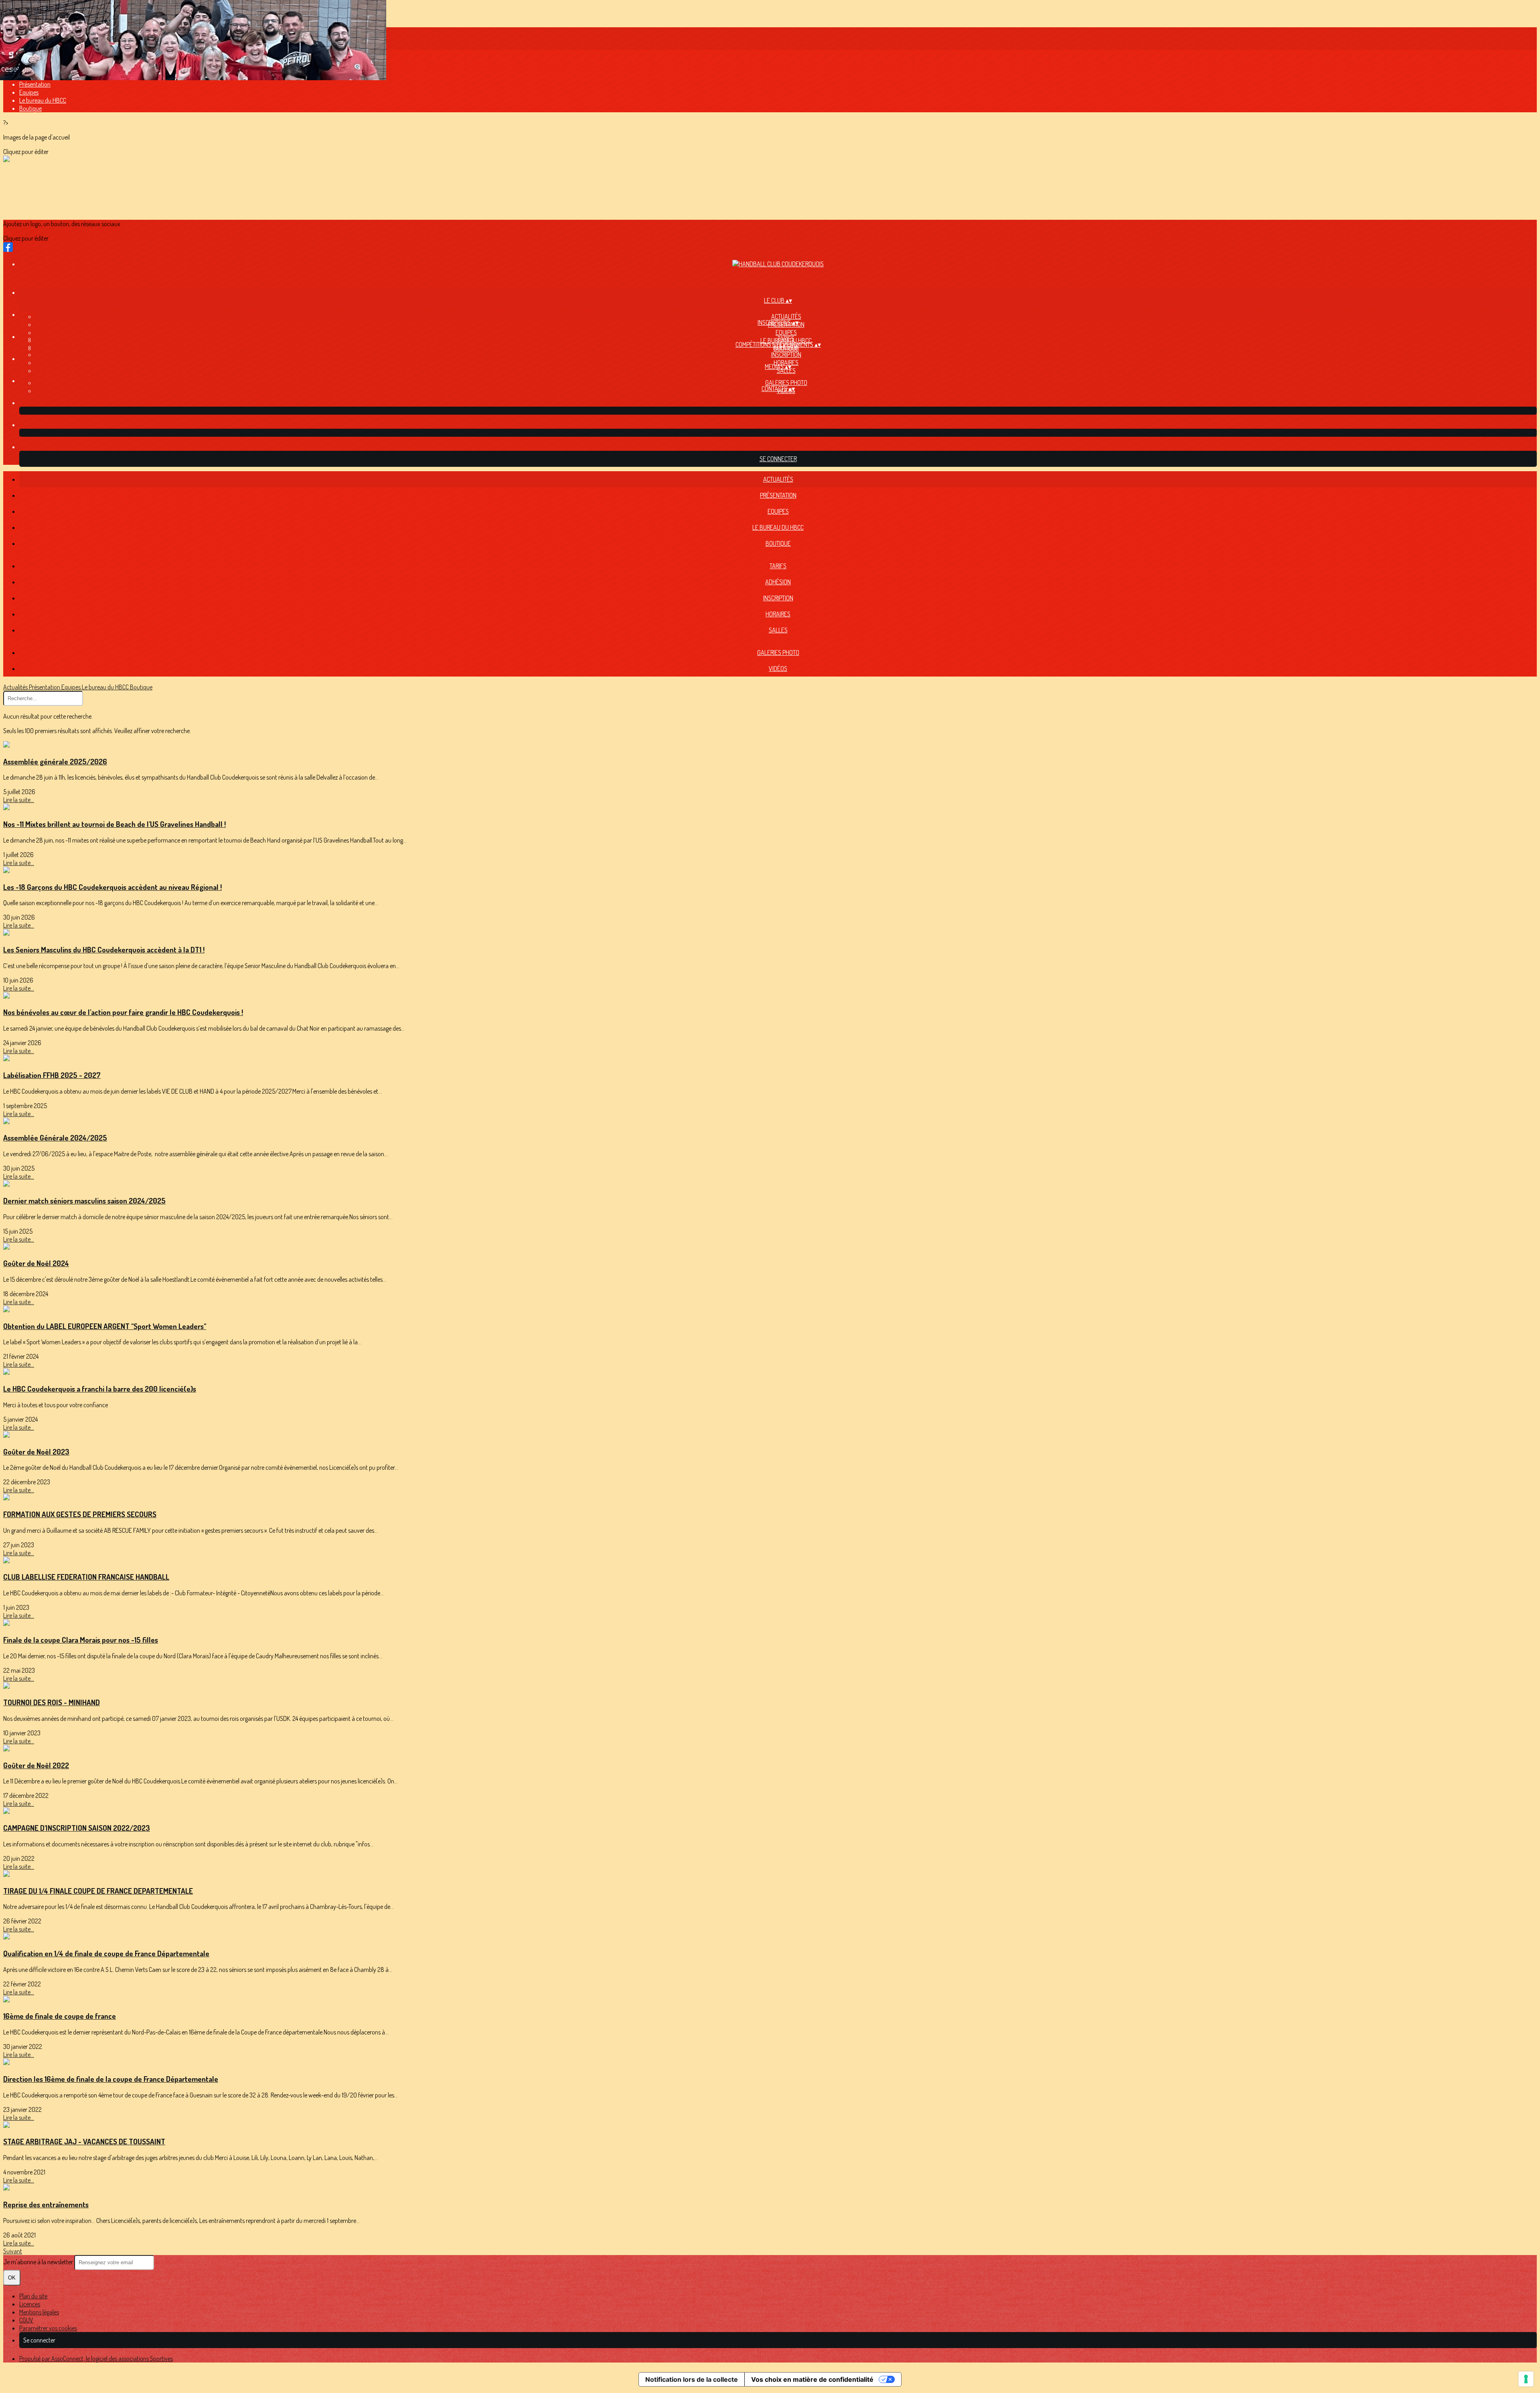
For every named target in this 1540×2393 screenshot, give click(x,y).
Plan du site (33, 2296)
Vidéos (778, 669)
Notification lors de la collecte (692, 2379)
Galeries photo (786, 383)
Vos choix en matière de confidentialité (812, 2379)
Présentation (35, 84)
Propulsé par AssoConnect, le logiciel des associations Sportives (96, 2359)
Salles (786, 371)
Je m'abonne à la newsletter (39, 2262)
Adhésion (778, 582)
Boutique (30, 108)
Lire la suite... (19, 800)
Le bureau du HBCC (43, 100)
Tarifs (786, 338)
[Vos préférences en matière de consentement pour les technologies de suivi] (1526, 2379)
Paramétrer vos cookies (48, 2328)
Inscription (786, 355)
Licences (30, 2304)
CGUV (26, 2320)
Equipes (29, 92)
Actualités (786, 316)
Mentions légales (39, 2312)
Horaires (778, 614)
